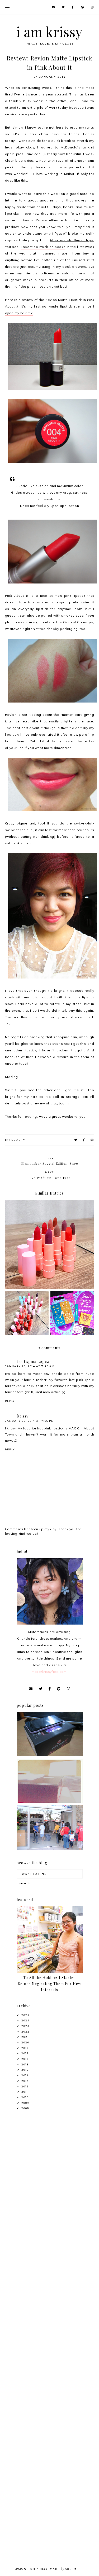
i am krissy (49, 32)
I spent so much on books (43, 247)
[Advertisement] (49, 2172)
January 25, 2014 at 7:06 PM (30, 1421)
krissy (23, 1416)
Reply (10, 1401)
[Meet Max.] (50, 1802)
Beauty (18, 1140)
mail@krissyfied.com (49, 1672)
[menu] (7, 7)
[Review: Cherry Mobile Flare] (50, 1755)
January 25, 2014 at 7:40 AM (30, 1366)
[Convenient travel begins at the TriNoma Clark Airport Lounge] (50, 1848)
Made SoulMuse (66, 2569)
